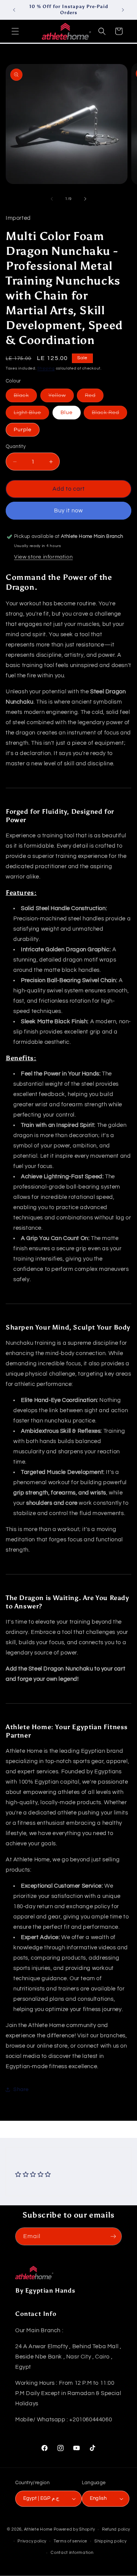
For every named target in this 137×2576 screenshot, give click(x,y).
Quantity (16, 446)
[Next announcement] (123, 10)
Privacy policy (32, 2541)
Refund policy (116, 2529)
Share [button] (21, 2090)
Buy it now (68, 511)
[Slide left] (52, 199)
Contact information (72, 2553)
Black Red (109, 414)
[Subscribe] (113, 2236)
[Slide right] (85, 199)
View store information (43, 557)
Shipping (46, 368)
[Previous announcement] (14, 10)
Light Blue (31, 414)
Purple (23, 430)
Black (25, 397)
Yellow (61, 397)
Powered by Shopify (74, 2529)
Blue (67, 413)
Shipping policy (111, 2541)
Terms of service (70, 2541)
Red (94, 397)
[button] (15, 31)
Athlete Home (38, 2529)
